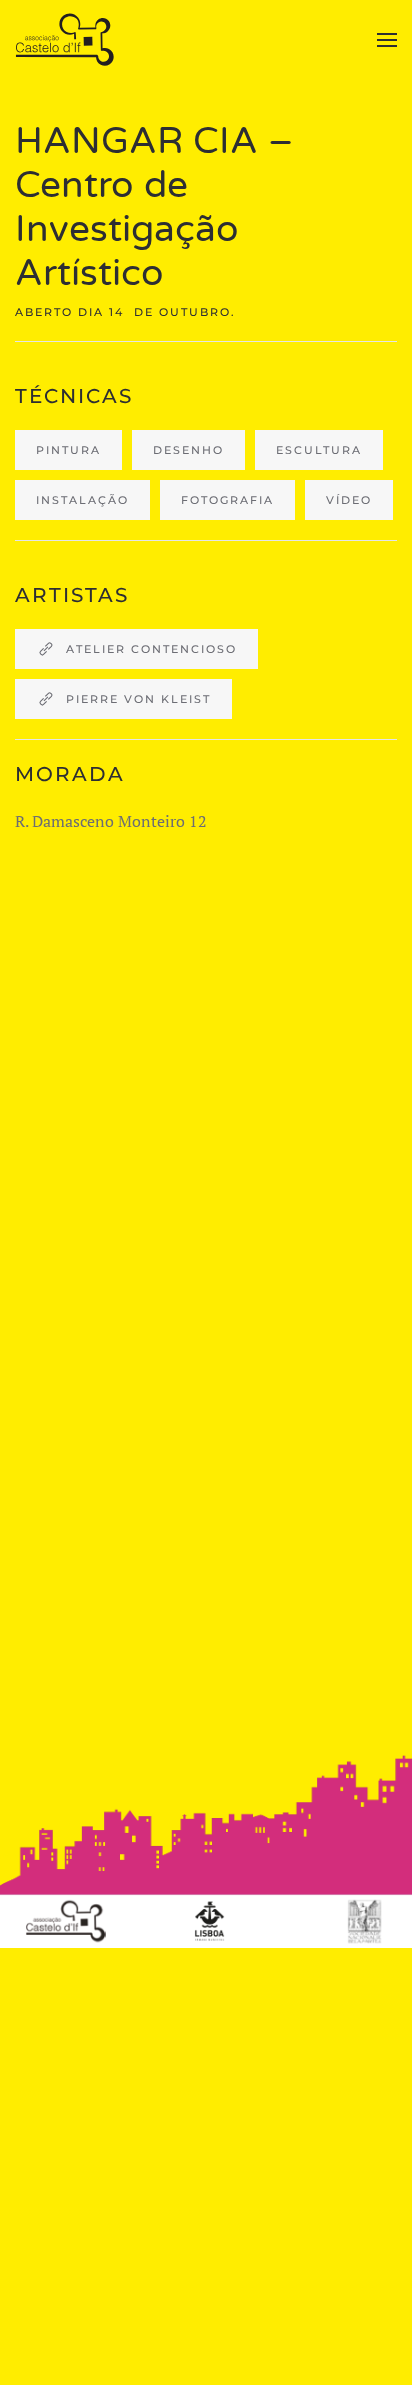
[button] (387, 40)
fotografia (227, 500)
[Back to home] (67, 40)
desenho (188, 450)
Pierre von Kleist (138, 699)
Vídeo (349, 500)
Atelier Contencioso (151, 649)
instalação (82, 500)
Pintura (68, 450)
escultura (319, 450)
